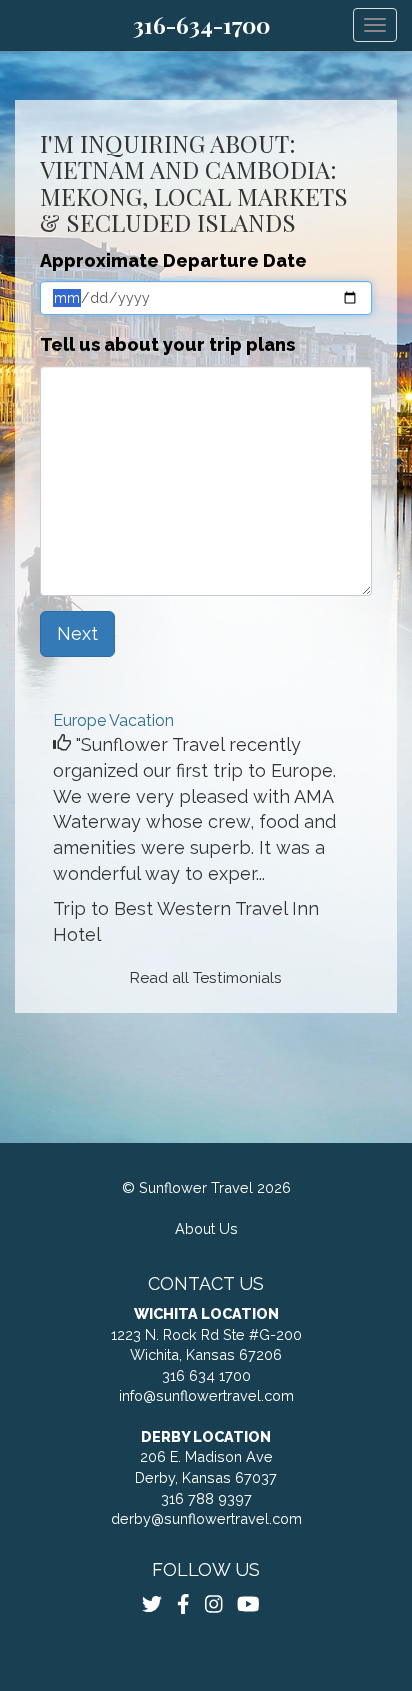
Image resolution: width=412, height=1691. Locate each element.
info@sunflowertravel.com (206, 1395)
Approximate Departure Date (173, 260)
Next (77, 633)
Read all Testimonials (206, 978)
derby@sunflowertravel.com (206, 1518)
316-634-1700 (201, 25)
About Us (206, 1228)
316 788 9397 (206, 1498)
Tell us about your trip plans (167, 344)
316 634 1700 (206, 1375)
